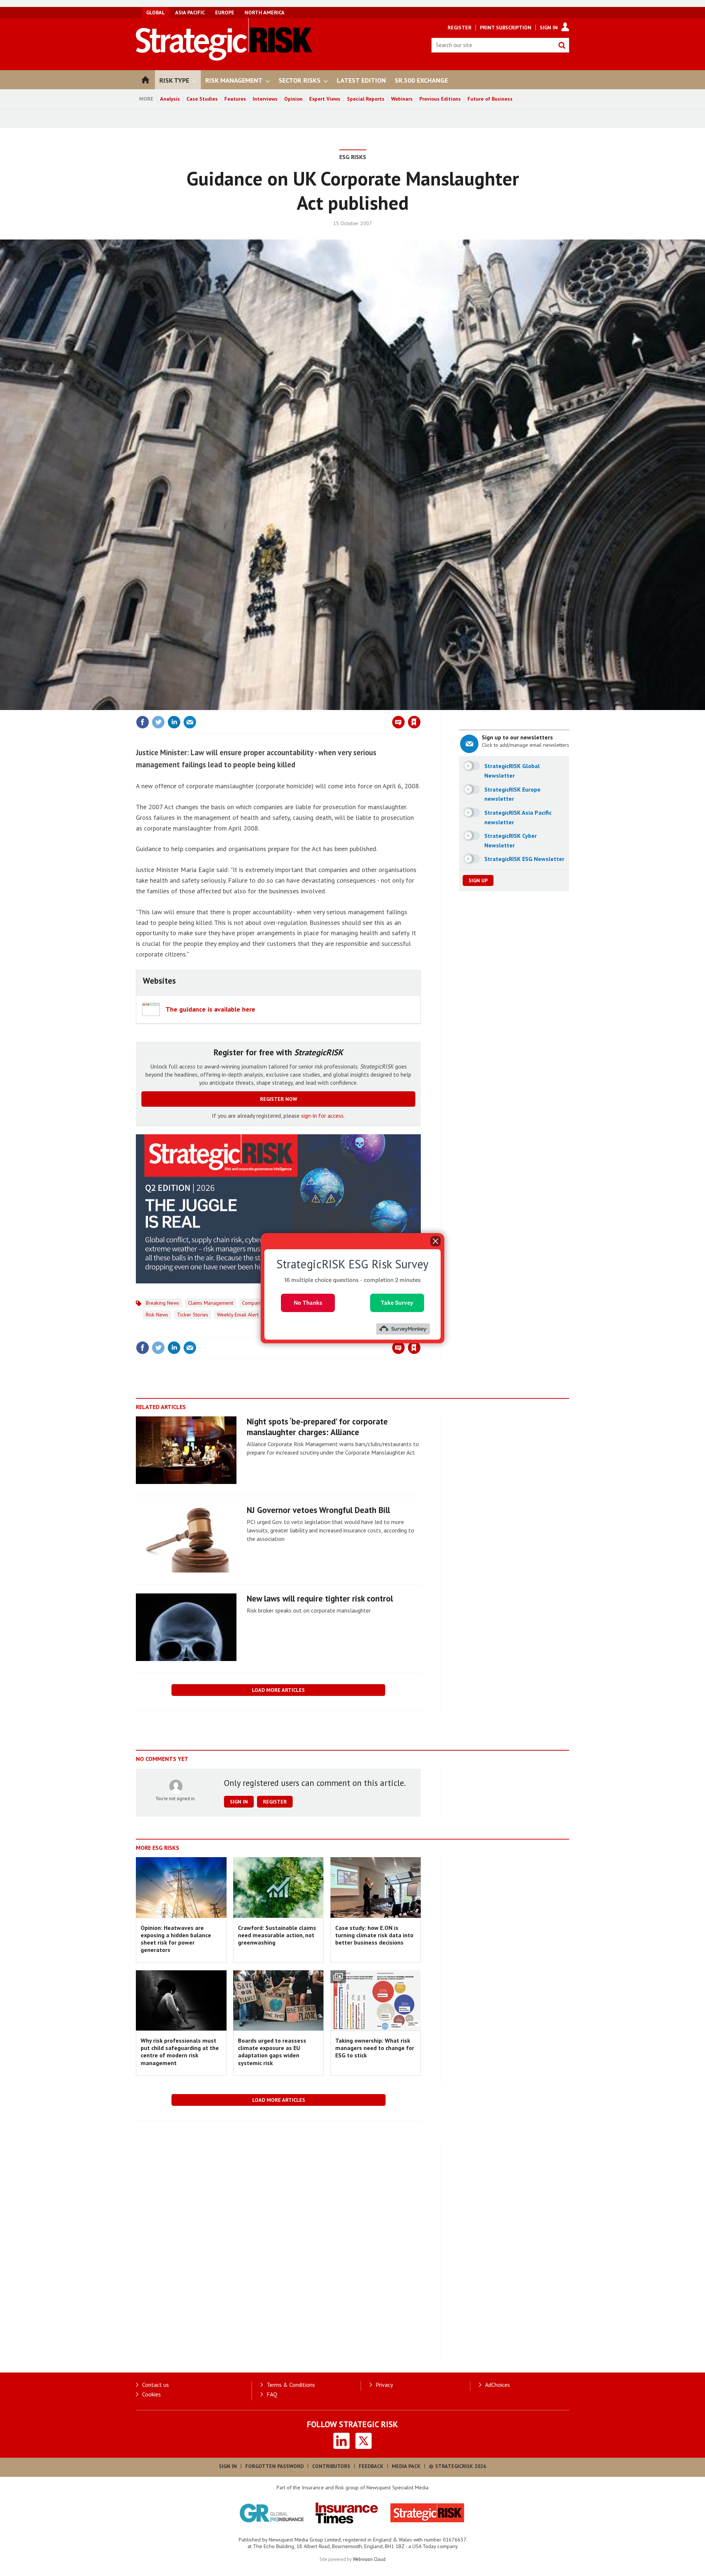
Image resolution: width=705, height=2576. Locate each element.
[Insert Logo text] (224, 58)
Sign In (549, 28)
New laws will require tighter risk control (320, 1598)
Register (460, 28)
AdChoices (498, 2385)
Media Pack (406, 2466)
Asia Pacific (190, 12)
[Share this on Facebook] (142, 722)
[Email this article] (190, 722)
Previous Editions (440, 99)
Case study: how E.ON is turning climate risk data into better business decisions (374, 1935)
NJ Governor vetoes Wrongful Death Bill (318, 1510)
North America (265, 12)
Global (156, 12)
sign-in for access (322, 1116)
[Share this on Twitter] (158, 722)
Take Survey (397, 1302)
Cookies (151, 2394)
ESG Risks (353, 157)
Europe (225, 12)
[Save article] (414, 722)
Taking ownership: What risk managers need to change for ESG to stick (375, 2048)
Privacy (384, 2385)
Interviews (265, 99)
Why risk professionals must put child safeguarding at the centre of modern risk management (180, 2052)
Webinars (402, 99)
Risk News (157, 1315)
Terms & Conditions (291, 2385)
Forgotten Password (274, 2466)
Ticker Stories (193, 1315)
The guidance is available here (210, 1009)
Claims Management (211, 1303)
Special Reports (366, 99)
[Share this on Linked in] (174, 722)
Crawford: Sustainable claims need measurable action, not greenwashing (277, 1935)
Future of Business (490, 99)
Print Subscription (506, 28)
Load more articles (278, 1690)
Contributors (331, 2466)
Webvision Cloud (369, 2559)
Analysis (170, 99)
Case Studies (202, 99)
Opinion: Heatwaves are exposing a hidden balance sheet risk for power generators (176, 1939)
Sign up (478, 880)
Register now (279, 1099)
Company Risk (257, 1303)
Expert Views (325, 99)
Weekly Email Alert (238, 1315)
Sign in (328, 707)
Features (235, 99)
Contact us (156, 2385)
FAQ (272, 2394)
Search (562, 45)
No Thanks (308, 1302)
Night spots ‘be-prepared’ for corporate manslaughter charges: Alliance (317, 1427)
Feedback (371, 2466)
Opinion (293, 99)
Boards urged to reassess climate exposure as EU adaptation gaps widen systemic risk (272, 2052)
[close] (420, 707)
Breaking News (162, 1303)
